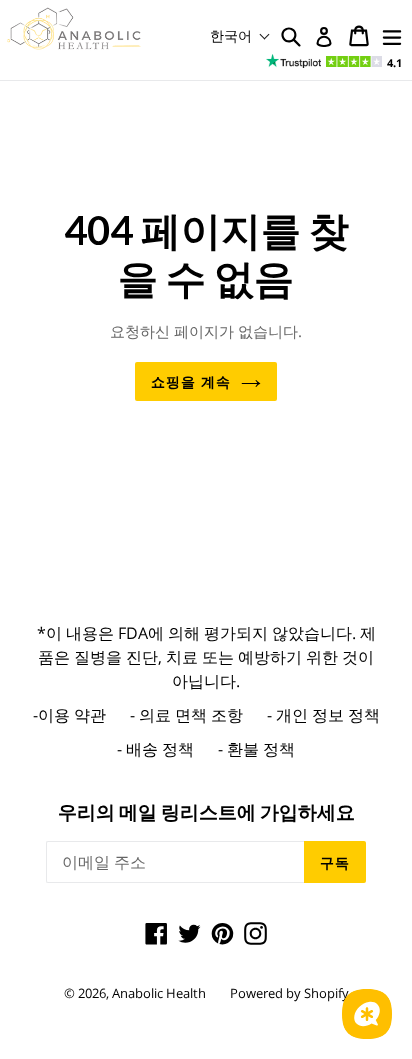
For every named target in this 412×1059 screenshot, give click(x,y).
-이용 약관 (69, 715)
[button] (240, 36)
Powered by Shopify (289, 993)
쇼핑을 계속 (191, 381)
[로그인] (324, 37)
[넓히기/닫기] (392, 36)
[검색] (291, 36)
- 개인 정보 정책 (323, 715)
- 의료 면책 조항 (186, 715)
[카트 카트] (359, 36)
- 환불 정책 (256, 749)
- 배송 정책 (155, 749)
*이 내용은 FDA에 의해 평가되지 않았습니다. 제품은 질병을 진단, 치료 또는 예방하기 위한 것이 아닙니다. (206, 657)
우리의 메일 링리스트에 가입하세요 (206, 812)
